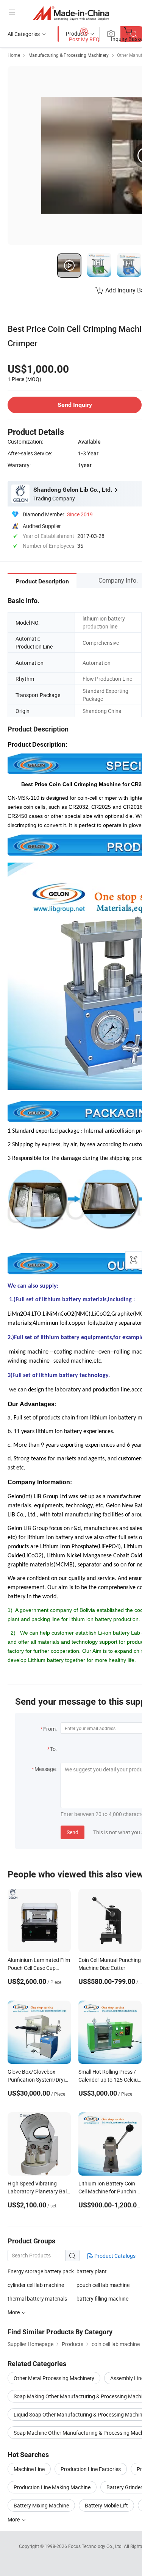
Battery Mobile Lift (106, 2505)
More (14, 2519)
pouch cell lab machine (103, 2285)
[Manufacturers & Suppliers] (71, 13)
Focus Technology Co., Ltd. (96, 2546)
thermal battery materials (37, 2299)
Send (73, 1832)
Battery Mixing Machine (41, 2505)
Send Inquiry (75, 405)
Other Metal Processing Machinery (54, 2378)
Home (14, 55)
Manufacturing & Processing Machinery (69, 55)
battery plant (92, 2271)
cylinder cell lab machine (36, 2285)
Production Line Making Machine (52, 2487)
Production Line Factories (91, 2469)
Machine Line (29, 2469)
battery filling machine (102, 2299)
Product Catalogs (114, 2256)
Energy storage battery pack (41, 2271)
